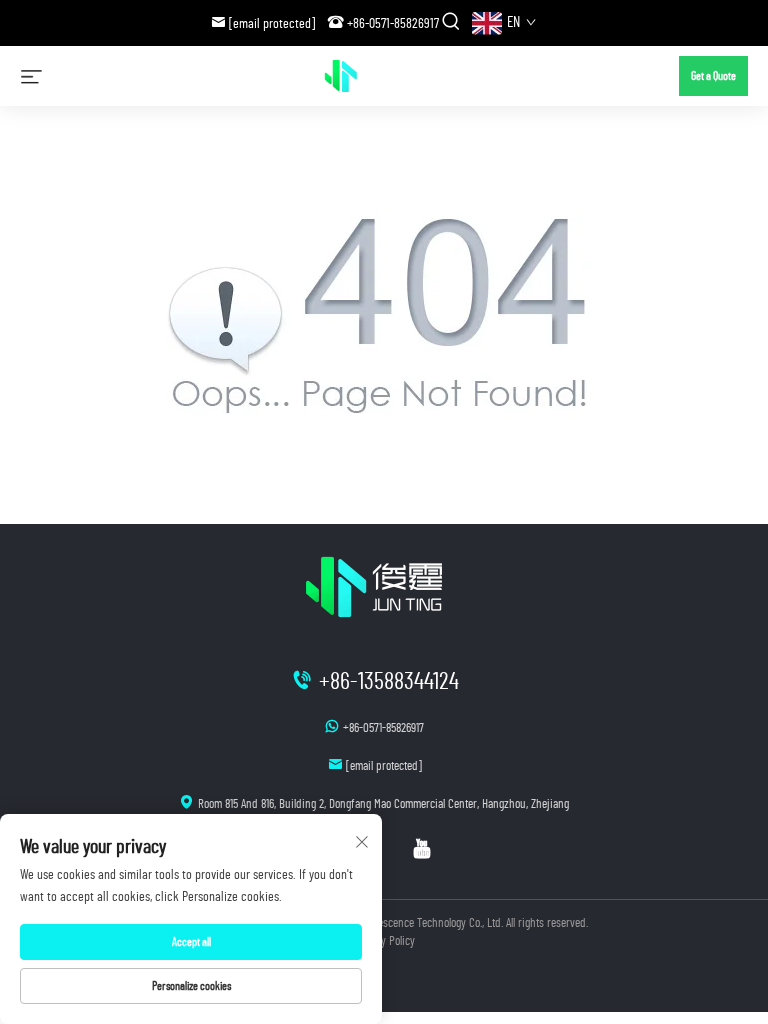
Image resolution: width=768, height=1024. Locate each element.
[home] (360, 75)
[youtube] (422, 849)
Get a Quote (713, 76)
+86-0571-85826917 (393, 24)
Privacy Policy (384, 941)
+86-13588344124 (389, 682)
